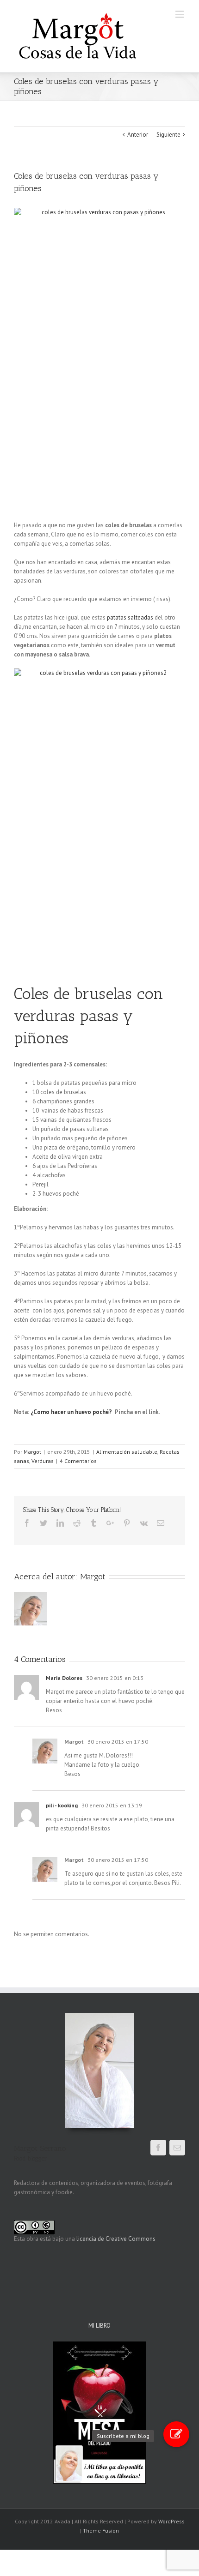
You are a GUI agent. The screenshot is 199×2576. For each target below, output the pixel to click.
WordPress (171, 2521)
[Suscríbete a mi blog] (176, 2434)
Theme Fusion (101, 2531)
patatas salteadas (131, 617)
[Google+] (110, 1523)
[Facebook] (27, 1523)
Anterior (138, 135)
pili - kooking (62, 1805)
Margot (32, 1452)
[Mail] (177, 2148)
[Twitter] (44, 1523)
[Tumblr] (93, 1523)
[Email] (161, 1523)
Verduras (43, 1461)
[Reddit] (77, 1523)
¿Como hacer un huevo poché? (71, 1412)
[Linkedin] (60, 1523)
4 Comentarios (78, 1461)
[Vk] (144, 1523)
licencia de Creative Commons (116, 2239)
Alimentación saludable (127, 1452)
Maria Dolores (64, 1678)
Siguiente (168, 135)
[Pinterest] (127, 1523)
